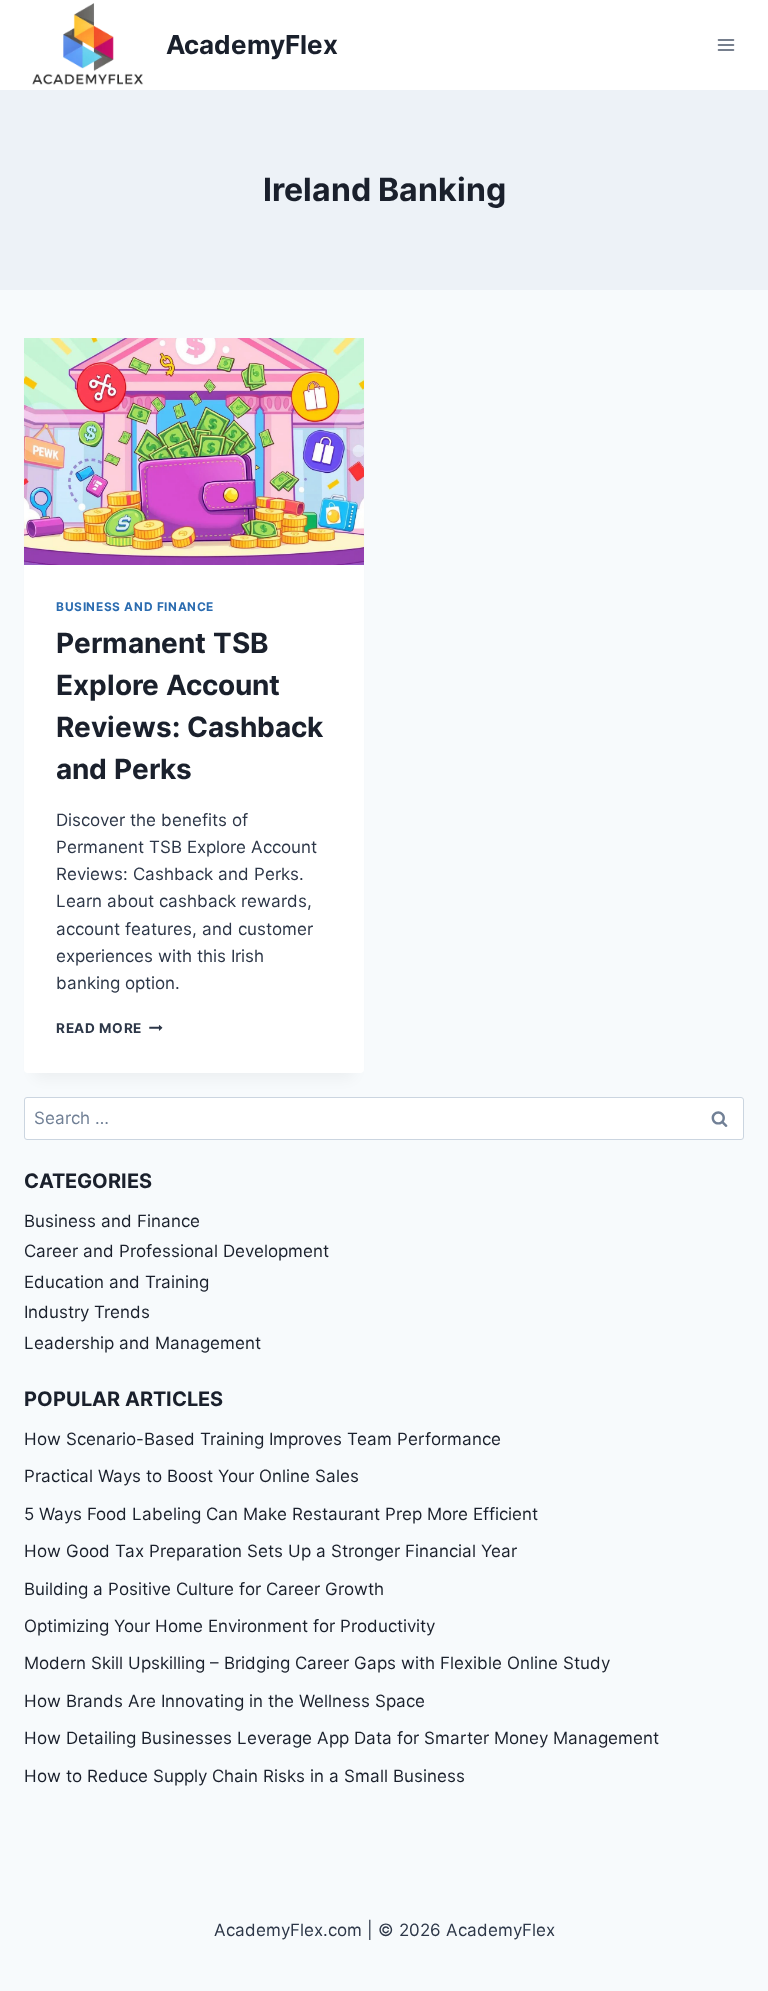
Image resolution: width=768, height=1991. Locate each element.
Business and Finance (135, 606)
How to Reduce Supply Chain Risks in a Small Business (244, 1776)
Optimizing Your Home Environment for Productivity (229, 1626)
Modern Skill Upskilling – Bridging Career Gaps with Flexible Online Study (317, 1663)
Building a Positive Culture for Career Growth (204, 1589)
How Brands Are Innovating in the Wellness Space (224, 1701)
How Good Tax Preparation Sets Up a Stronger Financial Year (270, 1551)
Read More (109, 1028)
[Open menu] (725, 44)
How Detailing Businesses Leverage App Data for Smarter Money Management (341, 1738)
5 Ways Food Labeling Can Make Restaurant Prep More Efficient (281, 1514)
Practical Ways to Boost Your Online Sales (191, 1476)
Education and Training (116, 1282)
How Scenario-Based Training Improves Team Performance (262, 1439)
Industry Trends (87, 1312)
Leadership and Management (142, 1343)
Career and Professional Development (176, 1251)
